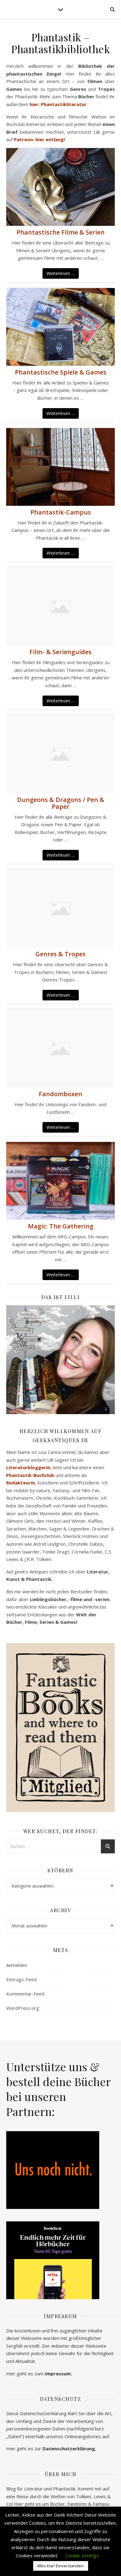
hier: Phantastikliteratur (58, 104)
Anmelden (17, 1965)
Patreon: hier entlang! (39, 139)
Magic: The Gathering (61, 1226)
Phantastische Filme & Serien (60, 232)
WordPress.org (23, 2008)
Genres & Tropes (60, 954)
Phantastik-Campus (61, 512)
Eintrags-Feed (21, 1979)
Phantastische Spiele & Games (61, 372)
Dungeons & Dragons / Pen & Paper (61, 803)
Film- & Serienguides (60, 652)
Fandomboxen (60, 1094)
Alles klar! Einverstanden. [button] (61, 2566)
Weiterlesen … (61, 273)
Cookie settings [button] (82, 2555)
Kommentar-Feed (25, 1994)
